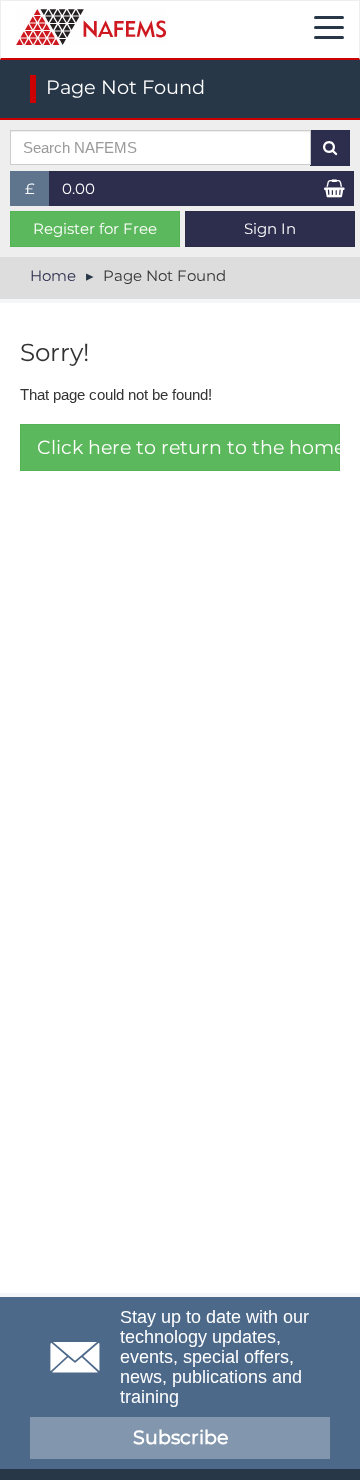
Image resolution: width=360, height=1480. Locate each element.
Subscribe (180, 1437)
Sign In (270, 228)
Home (53, 275)
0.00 (78, 188)
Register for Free (95, 228)
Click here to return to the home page (188, 447)
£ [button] (37, 192)
